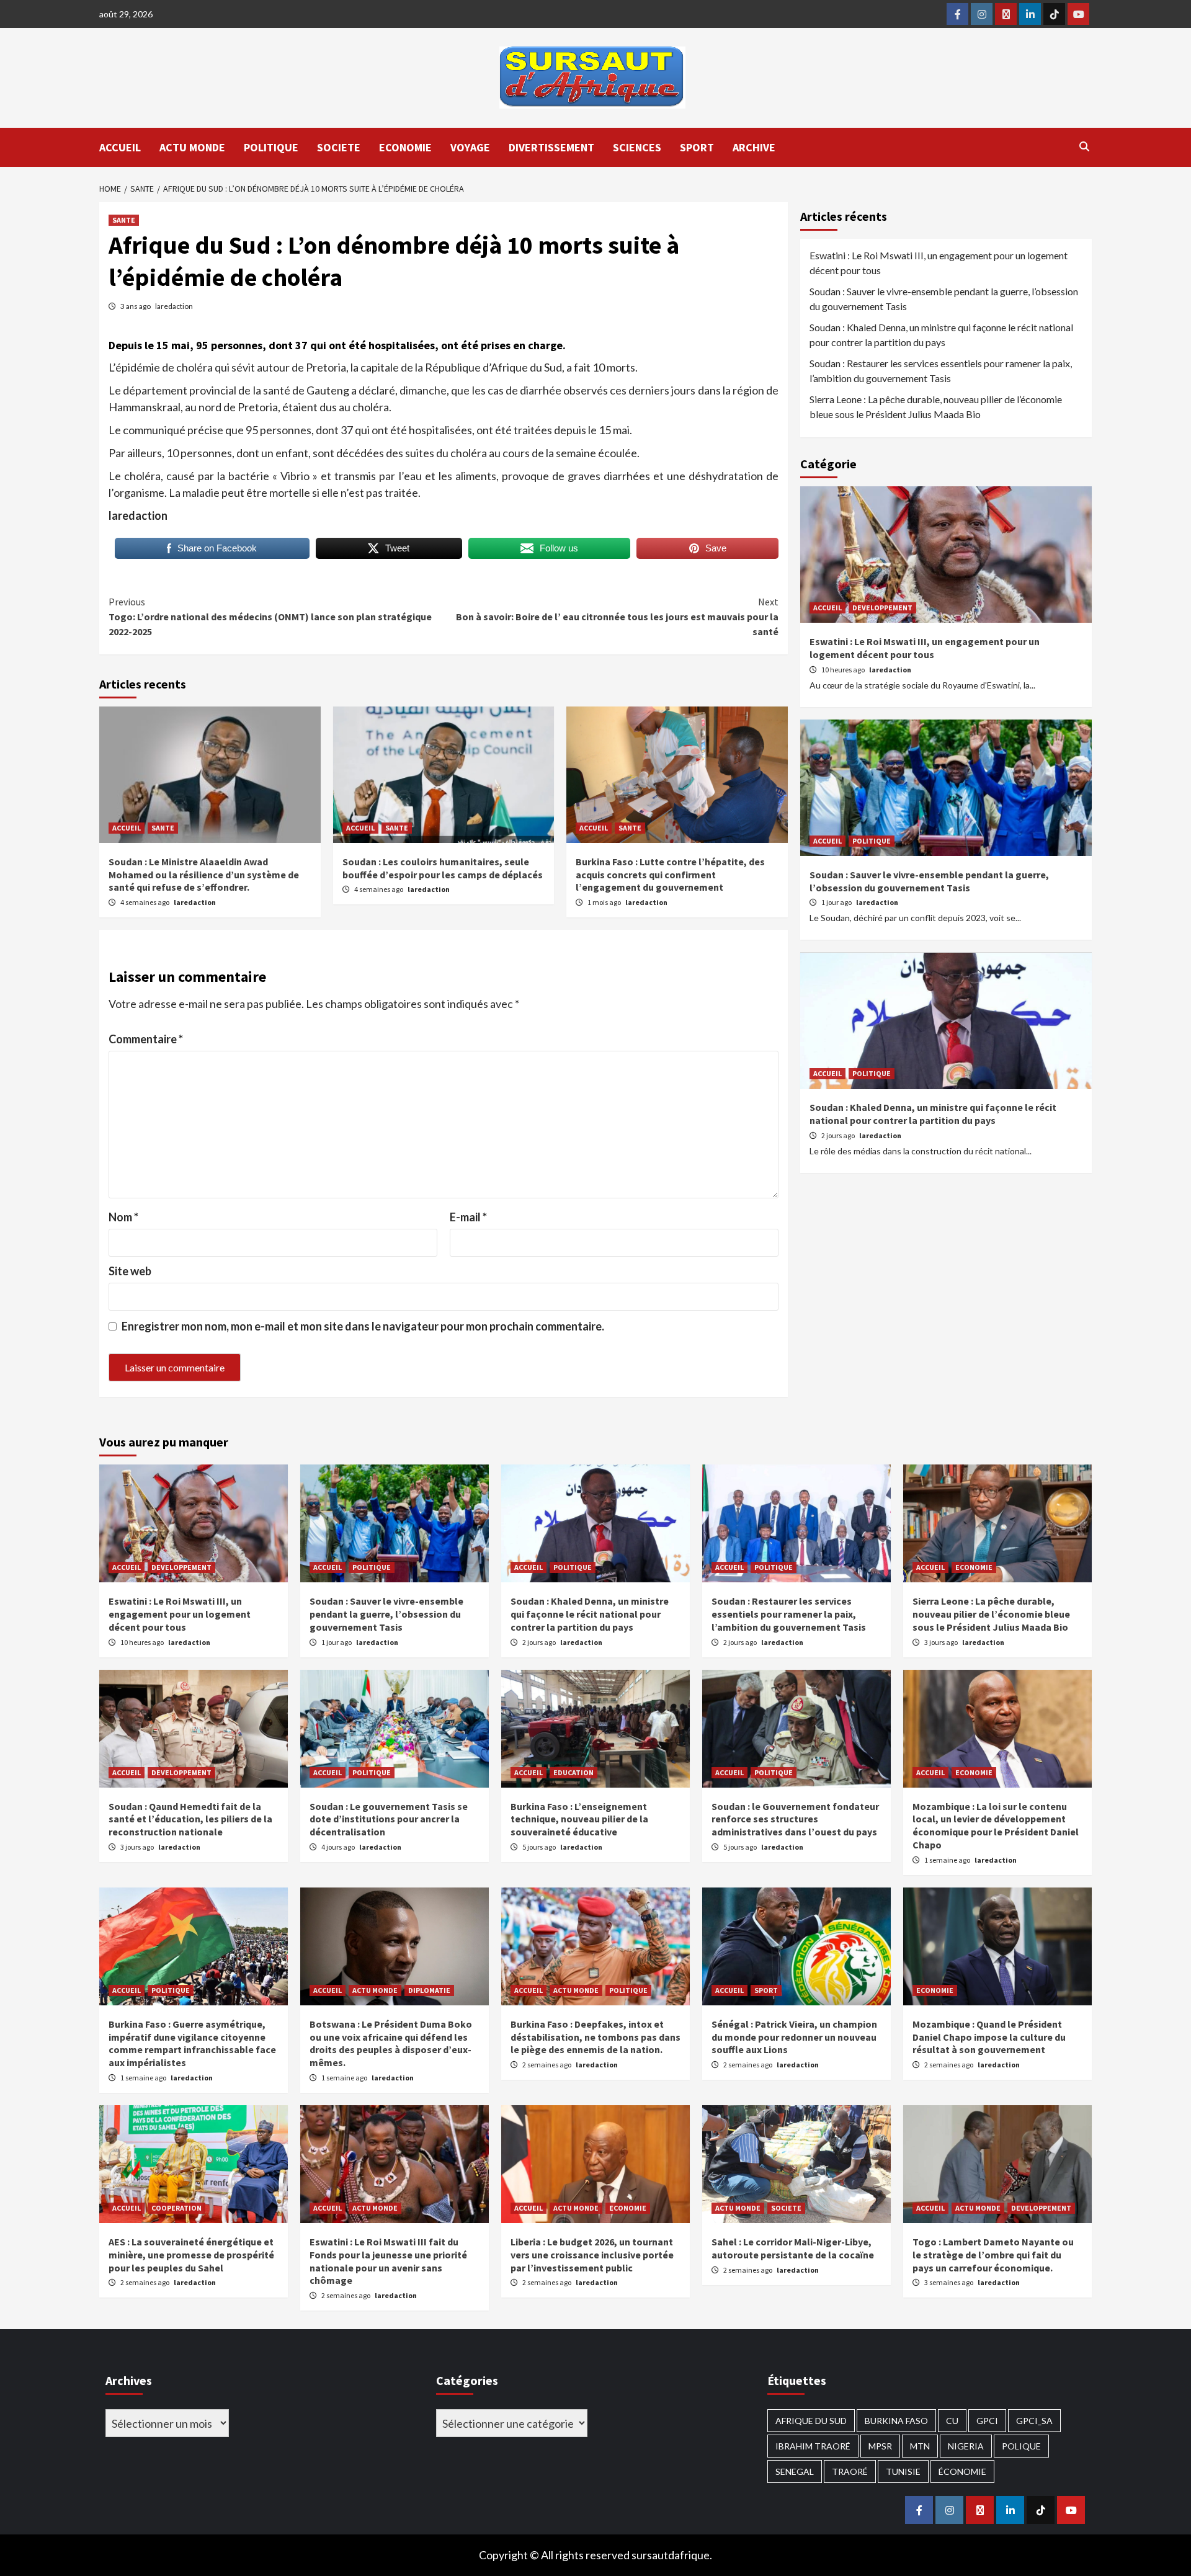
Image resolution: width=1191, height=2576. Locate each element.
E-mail (468, 1217)
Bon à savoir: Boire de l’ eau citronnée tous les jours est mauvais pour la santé (617, 617)
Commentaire (146, 1039)
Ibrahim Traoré (813, 2446)
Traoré (850, 2471)
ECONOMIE (405, 147)
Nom (123, 1217)
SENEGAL (795, 2471)
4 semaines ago (145, 902)
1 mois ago (605, 902)
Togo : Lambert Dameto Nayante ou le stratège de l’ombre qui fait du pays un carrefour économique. (993, 2255)
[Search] (1084, 146)
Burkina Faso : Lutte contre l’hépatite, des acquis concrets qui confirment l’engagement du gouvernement (670, 875)
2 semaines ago (547, 2065)
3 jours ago (942, 1642)
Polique (1021, 2446)
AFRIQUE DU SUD (811, 2421)
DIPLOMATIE (429, 1990)
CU (952, 2421)
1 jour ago (837, 903)
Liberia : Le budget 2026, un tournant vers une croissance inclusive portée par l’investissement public (592, 2255)
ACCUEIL (120, 147)
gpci (987, 2421)
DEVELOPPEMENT (882, 608)
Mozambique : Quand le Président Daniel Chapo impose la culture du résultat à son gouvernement (989, 2037)
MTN (920, 2446)
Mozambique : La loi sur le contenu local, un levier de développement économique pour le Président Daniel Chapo (996, 1825)
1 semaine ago (948, 1860)
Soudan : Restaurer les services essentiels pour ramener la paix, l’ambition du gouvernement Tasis (941, 371)
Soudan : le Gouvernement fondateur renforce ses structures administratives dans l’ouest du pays (795, 1819)
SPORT (697, 147)
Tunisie (903, 2471)
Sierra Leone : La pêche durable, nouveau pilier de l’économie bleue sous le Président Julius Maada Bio (936, 407)
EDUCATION (573, 1772)
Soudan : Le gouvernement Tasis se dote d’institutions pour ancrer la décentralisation (389, 1819)
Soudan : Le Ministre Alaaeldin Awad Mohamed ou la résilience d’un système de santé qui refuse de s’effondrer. (204, 875)
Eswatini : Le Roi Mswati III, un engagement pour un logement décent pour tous (939, 263)
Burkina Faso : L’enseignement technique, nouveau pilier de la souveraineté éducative (579, 1819)
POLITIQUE (271, 147)
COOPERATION (176, 2208)
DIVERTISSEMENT (551, 147)
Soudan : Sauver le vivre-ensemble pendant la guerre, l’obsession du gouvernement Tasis (944, 299)
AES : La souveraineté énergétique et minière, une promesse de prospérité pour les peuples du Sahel (191, 2255)
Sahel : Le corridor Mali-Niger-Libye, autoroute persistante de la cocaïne (793, 2248)
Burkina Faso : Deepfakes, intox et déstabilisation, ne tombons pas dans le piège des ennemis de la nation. (595, 2037)
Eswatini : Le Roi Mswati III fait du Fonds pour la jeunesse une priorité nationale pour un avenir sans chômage (388, 2261)
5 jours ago (540, 1847)
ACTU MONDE (192, 147)
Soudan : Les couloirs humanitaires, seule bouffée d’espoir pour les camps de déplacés (443, 868)
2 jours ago (839, 1135)
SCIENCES (637, 147)
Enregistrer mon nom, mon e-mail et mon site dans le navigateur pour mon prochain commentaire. (363, 1326)
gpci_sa (1034, 2421)
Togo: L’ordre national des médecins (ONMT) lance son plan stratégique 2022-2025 (270, 617)
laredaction (174, 306)
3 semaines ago (949, 2282)
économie (962, 2471)
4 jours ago (339, 1847)
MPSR (880, 2446)
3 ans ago (136, 306)
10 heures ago (844, 670)
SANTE (124, 220)
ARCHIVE (754, 147)
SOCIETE (339, 147)
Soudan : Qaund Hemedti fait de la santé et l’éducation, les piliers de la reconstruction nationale (190, 1819)
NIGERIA (966, 2446)
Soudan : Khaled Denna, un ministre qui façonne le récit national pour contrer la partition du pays (941, 335)
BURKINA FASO (896, 2421)
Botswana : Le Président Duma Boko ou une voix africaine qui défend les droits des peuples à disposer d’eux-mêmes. (391, 2043)
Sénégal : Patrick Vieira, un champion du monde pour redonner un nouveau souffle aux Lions (794, 2037)
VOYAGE (470, 147)
